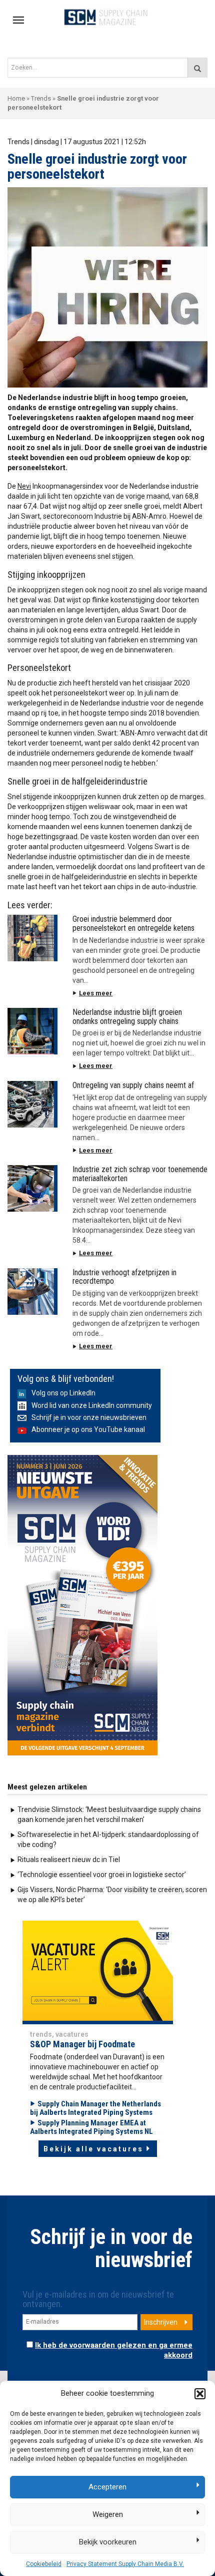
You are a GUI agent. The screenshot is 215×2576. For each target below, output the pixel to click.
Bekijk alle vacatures (93, 2149)
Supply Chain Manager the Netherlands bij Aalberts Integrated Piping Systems (95, 2108)
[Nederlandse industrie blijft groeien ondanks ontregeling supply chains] (32, 1031)
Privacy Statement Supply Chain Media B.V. (125, 2564)
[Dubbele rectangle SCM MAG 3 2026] (82, 1604)
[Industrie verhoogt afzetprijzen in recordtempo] (32, 1292)
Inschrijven (161, 2322)
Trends (41, 98)
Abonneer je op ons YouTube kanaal (88, 1429)
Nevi (24, 486)
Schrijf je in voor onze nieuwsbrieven (89, 1417)
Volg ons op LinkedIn (63, 1393)
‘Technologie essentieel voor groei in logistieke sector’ (102, 1875)
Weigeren (108, 2514)
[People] (98, 1970)
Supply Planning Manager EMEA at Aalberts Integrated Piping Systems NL (91, 2127)
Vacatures (72, 2034)
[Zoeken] (197, 68)
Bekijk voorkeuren (108, 2542)
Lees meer (96, 993)
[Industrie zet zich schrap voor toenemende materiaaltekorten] (32, 1188)
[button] (200, 2394)
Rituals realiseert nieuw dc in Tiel (69, 1860)
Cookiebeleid (44, 2564)
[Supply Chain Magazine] (108, 17)
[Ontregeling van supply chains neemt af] (32, 1104)
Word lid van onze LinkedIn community (92, 1405)
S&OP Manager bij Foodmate (82, 2044)
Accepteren (107, 2487)
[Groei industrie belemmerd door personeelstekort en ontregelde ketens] (32, 938)
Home (16, 98)
